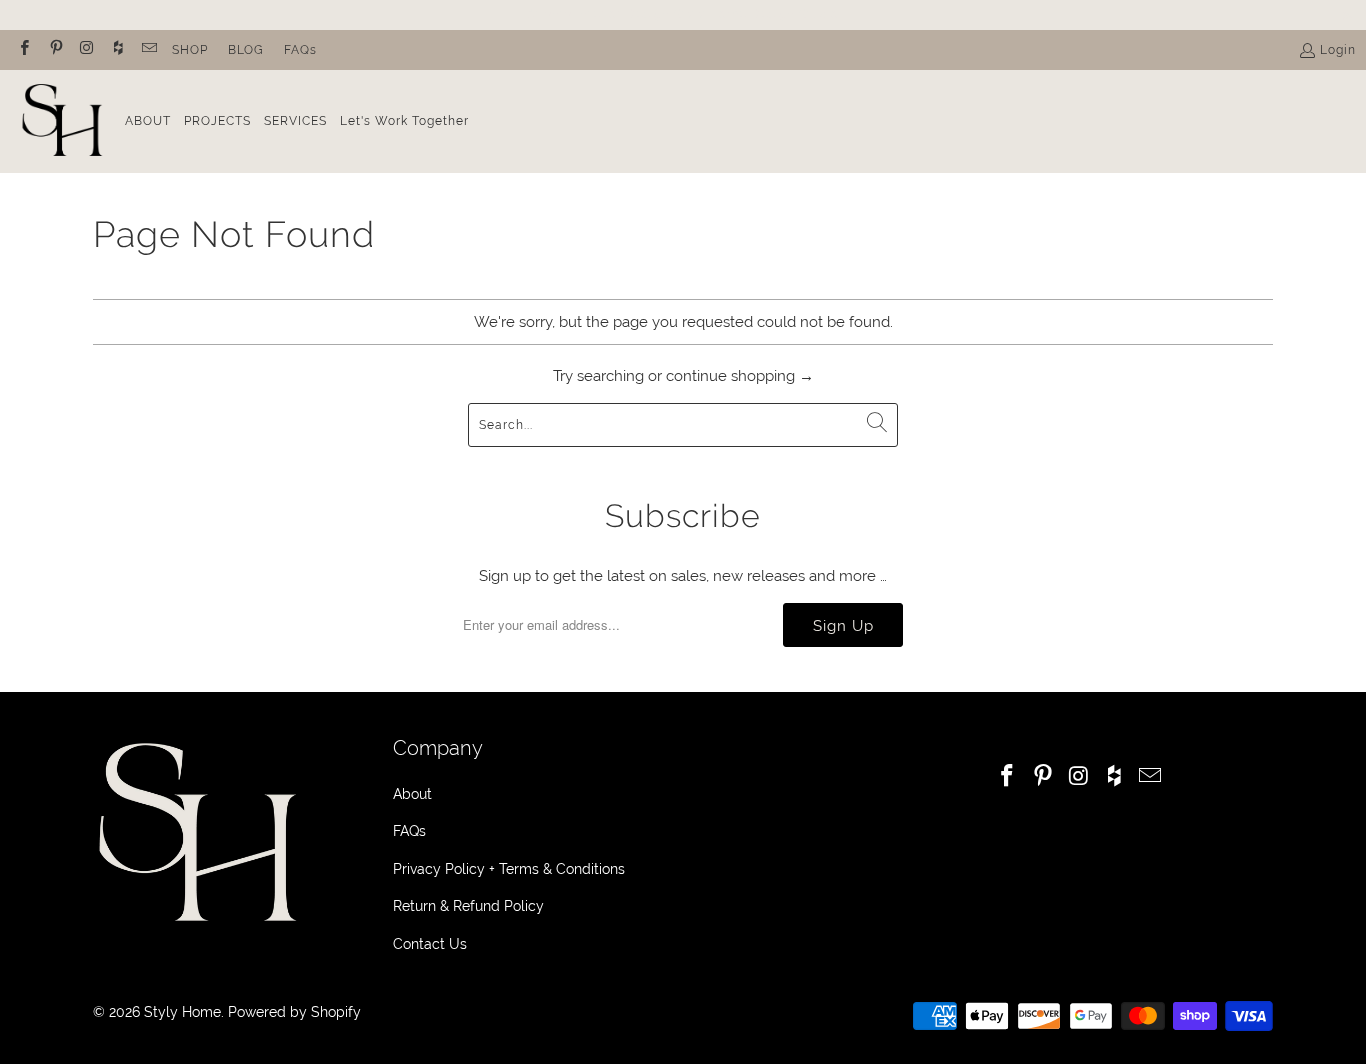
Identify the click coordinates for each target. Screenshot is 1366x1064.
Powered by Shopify (294, 1012)
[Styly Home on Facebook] (23, 50)
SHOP (190, 50)
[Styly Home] (62, 121)
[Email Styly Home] (148, 50)
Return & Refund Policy (468, 906)
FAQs (300, 50)
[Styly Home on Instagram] (86, 50)
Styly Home (182, 1012)
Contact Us (430, 944)
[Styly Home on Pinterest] (54, 50)
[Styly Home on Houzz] (117, 50)
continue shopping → (740, 376)
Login (1338, 50)
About (412, 794)
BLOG (246, 50)
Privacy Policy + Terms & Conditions (509, 869)
